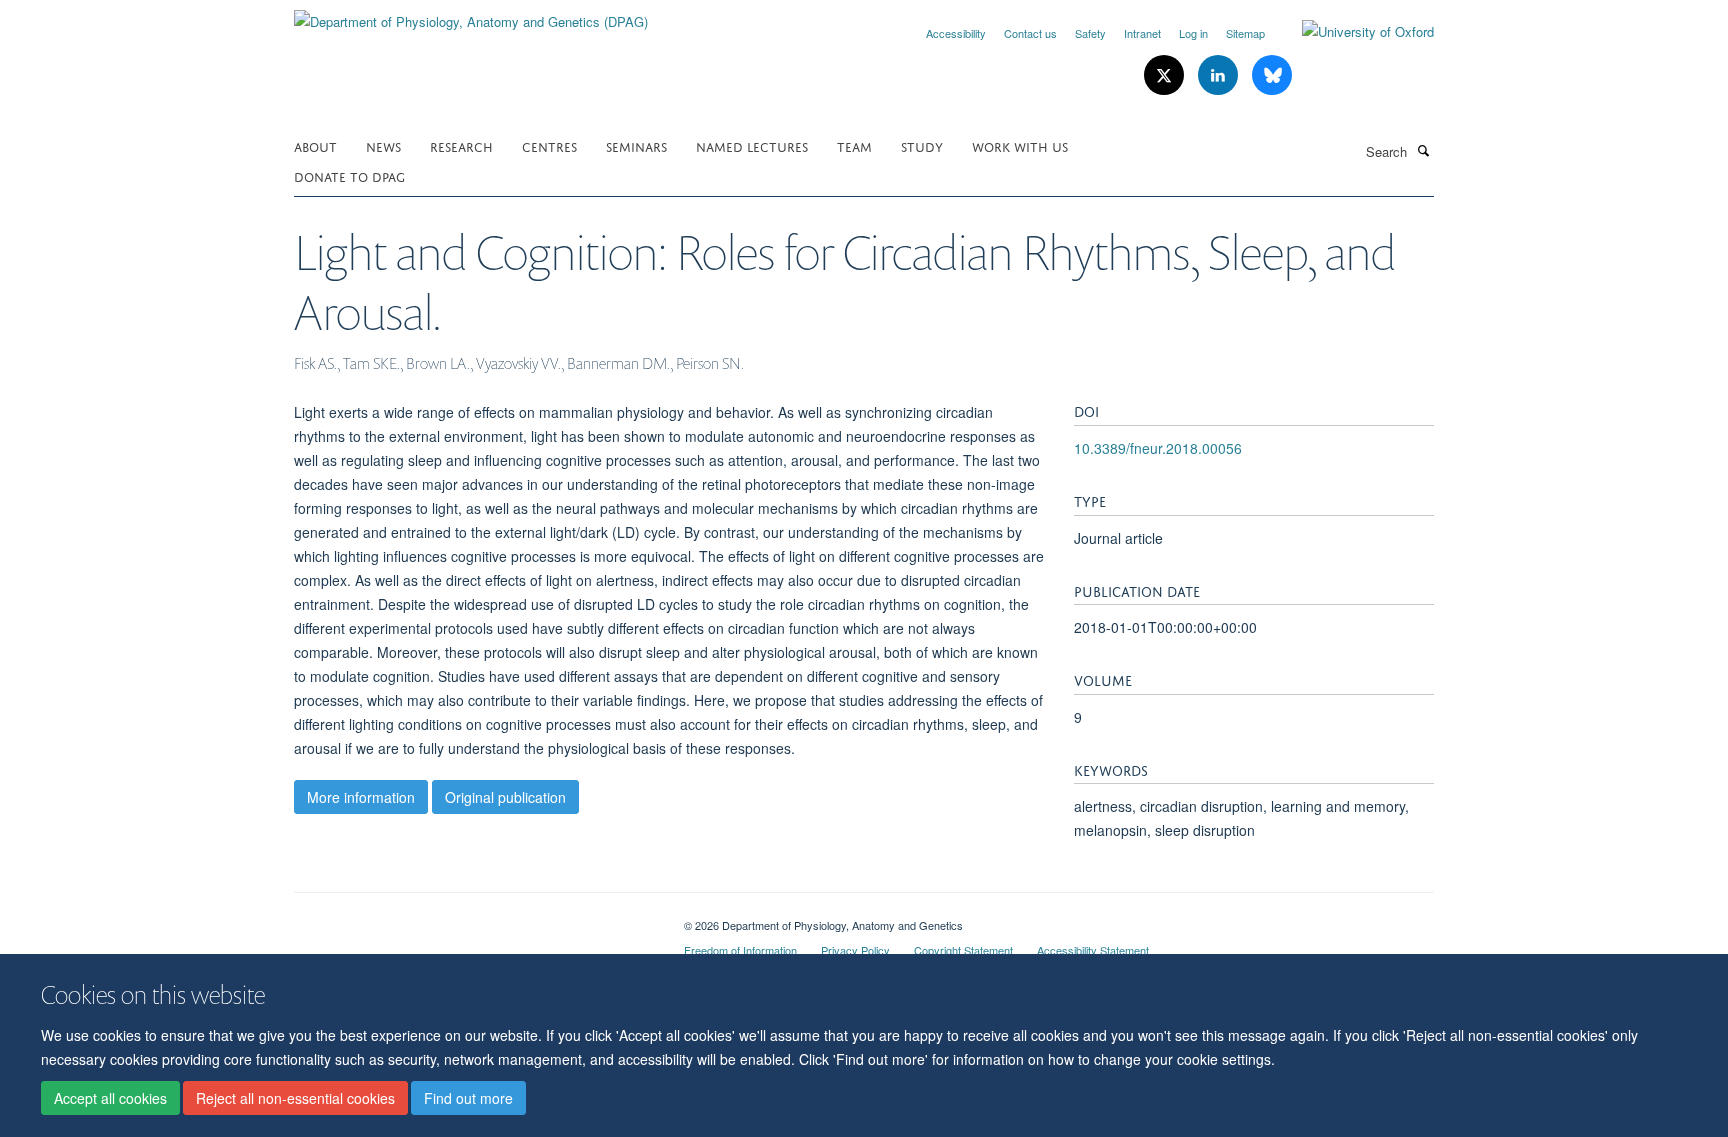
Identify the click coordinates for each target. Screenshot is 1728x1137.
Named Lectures (752, 145)
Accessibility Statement (1093, 950)
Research (461, 145)
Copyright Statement (963, 950)
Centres (549, 145)
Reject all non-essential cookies (295, 1098)
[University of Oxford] (1353, 32)
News (383, 145)
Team (854, 145)
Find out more (468, 1098)
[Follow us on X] (1166, 75)
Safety (1090, 33)
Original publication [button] (505, 797)
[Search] (1423, 150)
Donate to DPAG (349, 175)
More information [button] (361, 797)
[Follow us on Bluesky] (1272, 75)
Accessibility (956, 33)
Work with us (1020, 145)
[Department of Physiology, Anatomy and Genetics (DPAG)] (471, 14)
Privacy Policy (855, 950)
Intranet (1142, 33)
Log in (1193, 33)
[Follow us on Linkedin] (1220, 75)
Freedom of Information (740, 950)
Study (922, 145)
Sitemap (1245, 33)
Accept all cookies (110, 1098)
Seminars (636, 145)
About (315, 145)
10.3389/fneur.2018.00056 (1158, 448)
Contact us (1030, 33)
